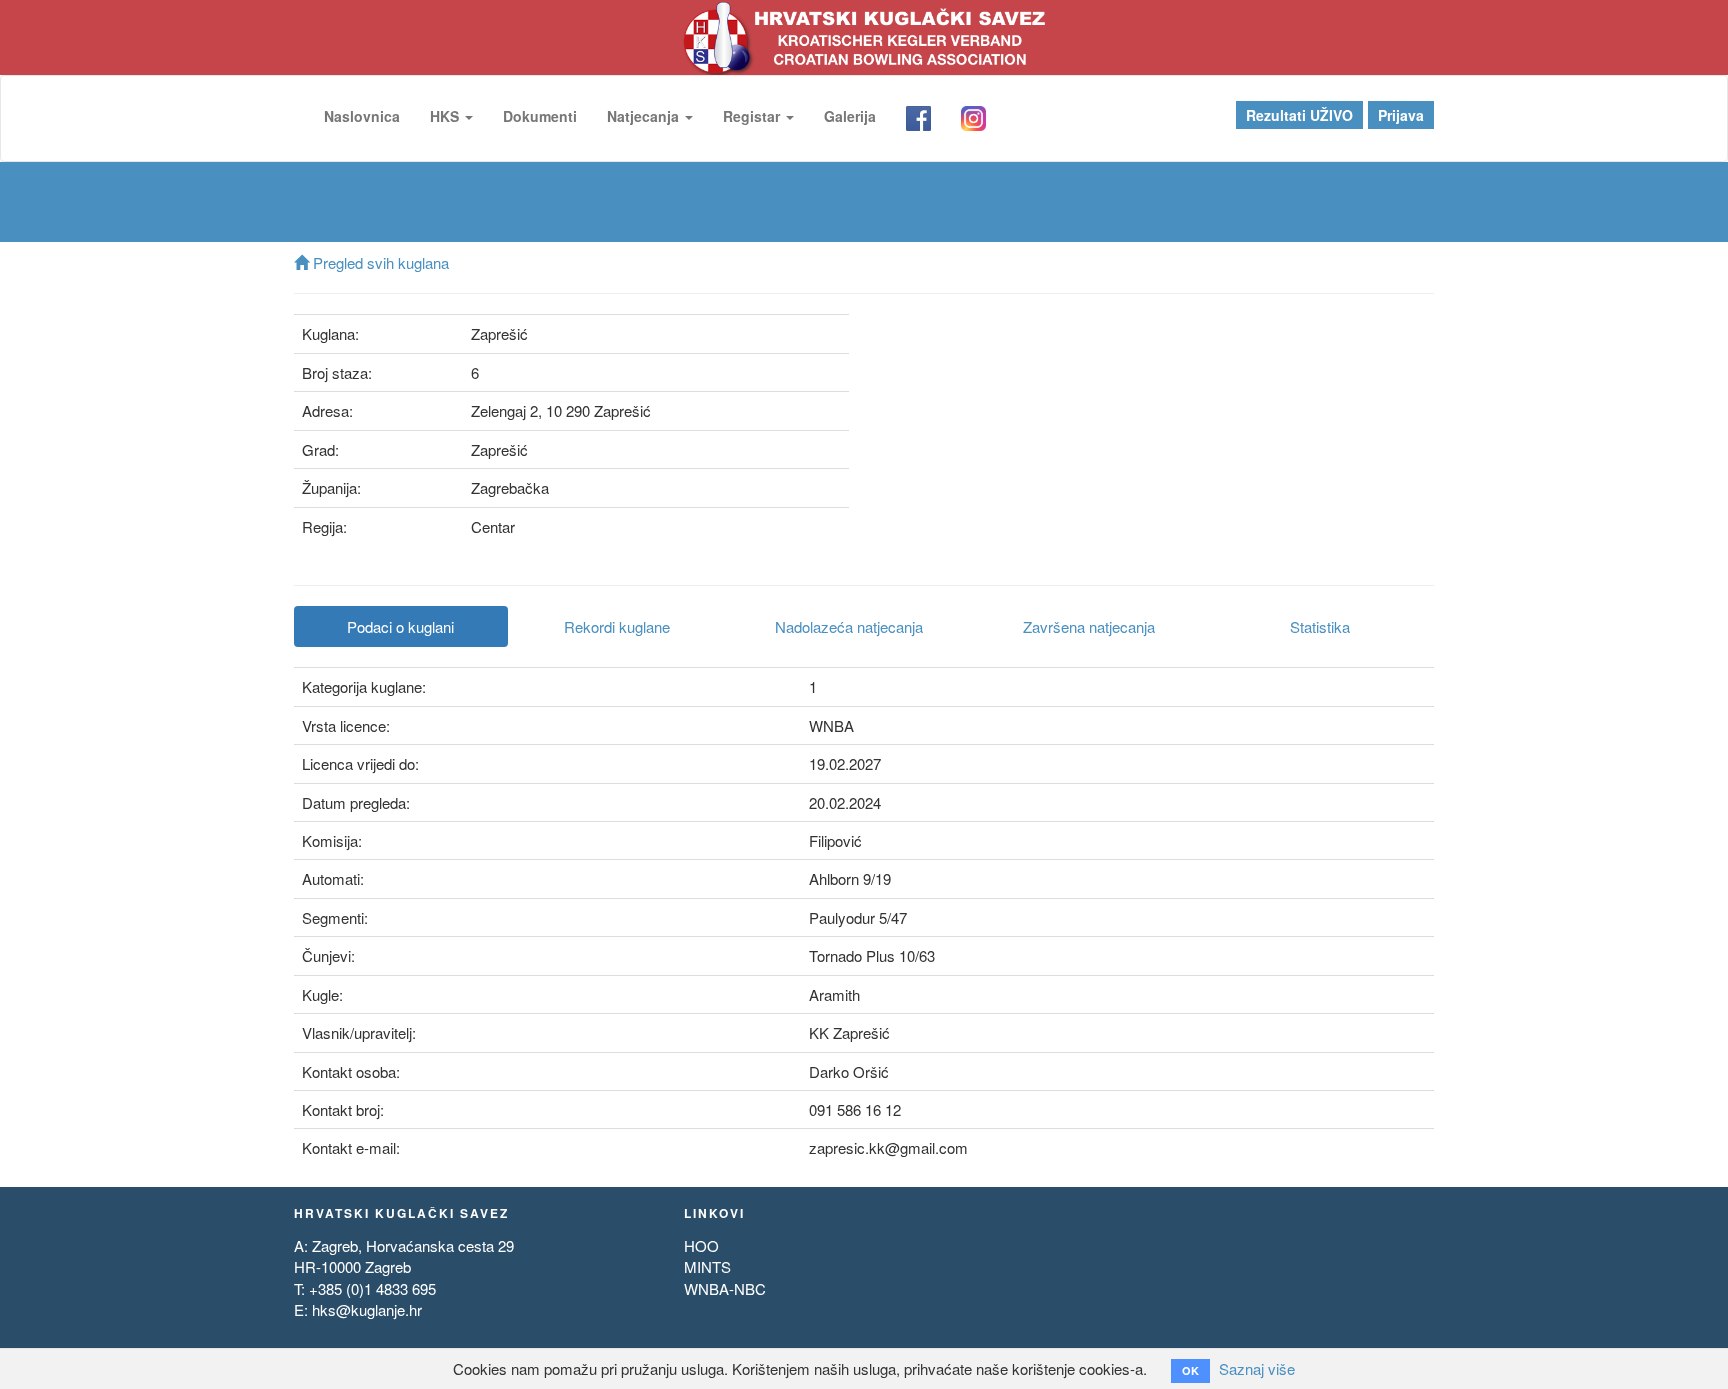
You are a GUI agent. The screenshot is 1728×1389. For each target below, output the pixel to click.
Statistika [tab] (1320, 626)
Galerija (850, 116)
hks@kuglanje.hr (367, 1309)
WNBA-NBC (725, 1288)
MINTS (707, 1266)
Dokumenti (540, 116)
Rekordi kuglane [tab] (617, 626)
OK (1190, 1370)
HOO (701, 1245)
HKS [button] (446, 116)
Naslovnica (362, 116)
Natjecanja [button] (645, 116)
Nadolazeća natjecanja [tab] (849, 626)
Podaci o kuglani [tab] (400, 626)
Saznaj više (1257, 1368)
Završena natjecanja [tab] (1089, 626)
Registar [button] (753, 116)
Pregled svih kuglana (379, 262)
